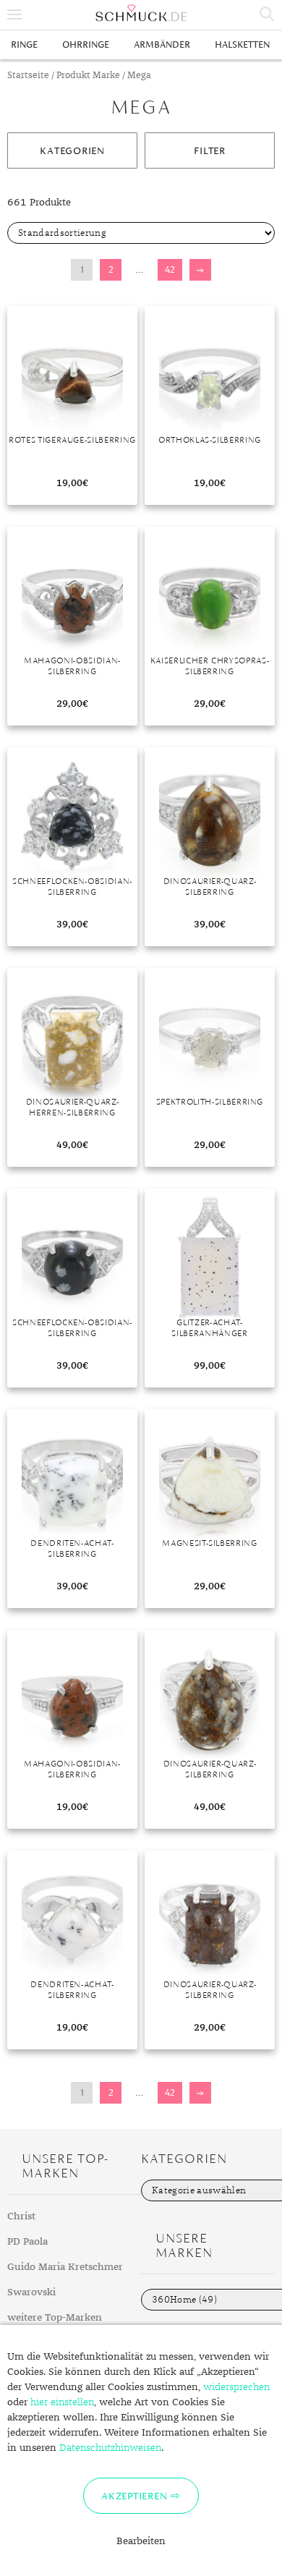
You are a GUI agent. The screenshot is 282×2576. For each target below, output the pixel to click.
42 (170, 269)
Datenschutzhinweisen (110, 2448)
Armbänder (162, 44)
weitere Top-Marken (55, 2318)
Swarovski (31, 2292)
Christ (21, 2216)
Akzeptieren (134, 2496)
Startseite (28, 76)
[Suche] (268, 14)
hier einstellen (62, 2402)
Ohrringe (86, 44)
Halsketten (242, 44)
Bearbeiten (141, 2541)
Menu (14, 14)
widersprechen (236, 2387)
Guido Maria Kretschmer (65, 2267)
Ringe (24, 44)
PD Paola (27, 2242)
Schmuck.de (141, 13)
